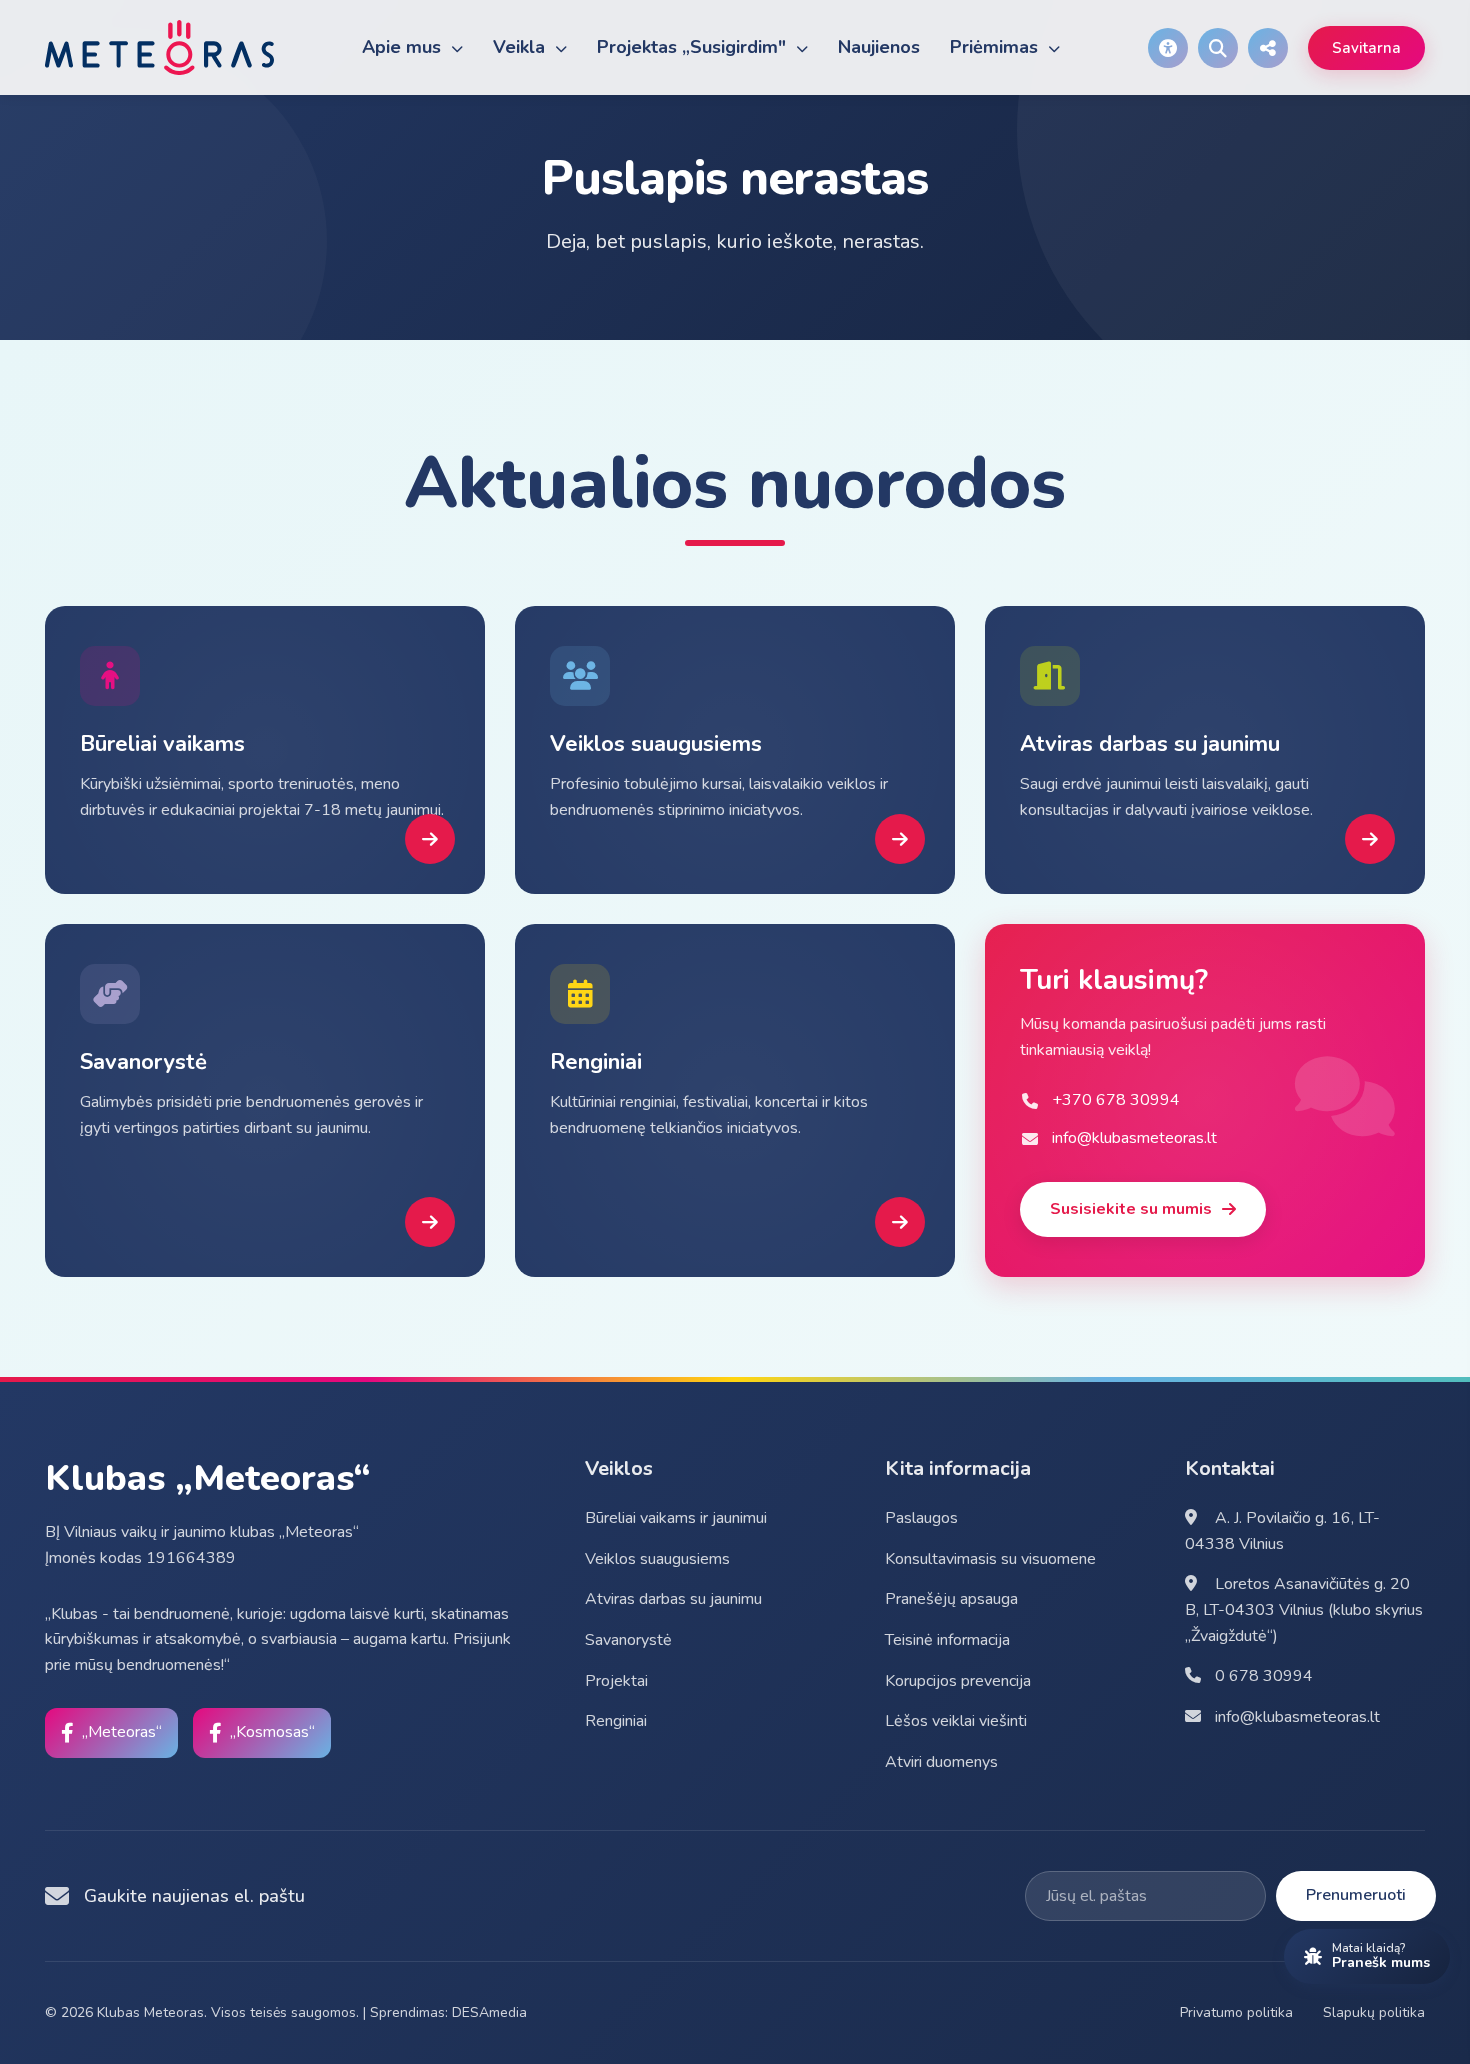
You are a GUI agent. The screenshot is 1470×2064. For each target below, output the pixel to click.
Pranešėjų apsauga (951, 1599)
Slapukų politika (1374, 2012)
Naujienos (879, 47)
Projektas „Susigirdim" (694, 47)
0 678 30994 (1262, 1676)
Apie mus (404, 47)
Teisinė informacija (947, 1640)
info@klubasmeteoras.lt (1295, 1717)
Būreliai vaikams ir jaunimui (676, 1518)
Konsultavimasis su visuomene (990, 1559)
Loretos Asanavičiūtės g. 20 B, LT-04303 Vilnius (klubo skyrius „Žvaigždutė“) (1304, 1609)
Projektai (616, 1681)
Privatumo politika (1236, 2012)
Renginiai (616, 1721)
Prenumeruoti (1356, 1895)
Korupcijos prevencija (958, 1681)
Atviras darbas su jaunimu (673, 1599)
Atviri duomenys (941, 1762)
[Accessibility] (1168, 48)
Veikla (521, 47)
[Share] (1268, 48)
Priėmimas (996, 47)
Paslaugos (921, 1518)
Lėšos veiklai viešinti (956, 1721)
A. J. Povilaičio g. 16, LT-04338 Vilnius (1282, 1531)
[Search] (1218, 48)
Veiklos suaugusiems (657, 1559)
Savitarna (1366, 48)
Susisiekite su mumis (1131, 1209)
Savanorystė (628, 1640)
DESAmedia (489, 2012)
